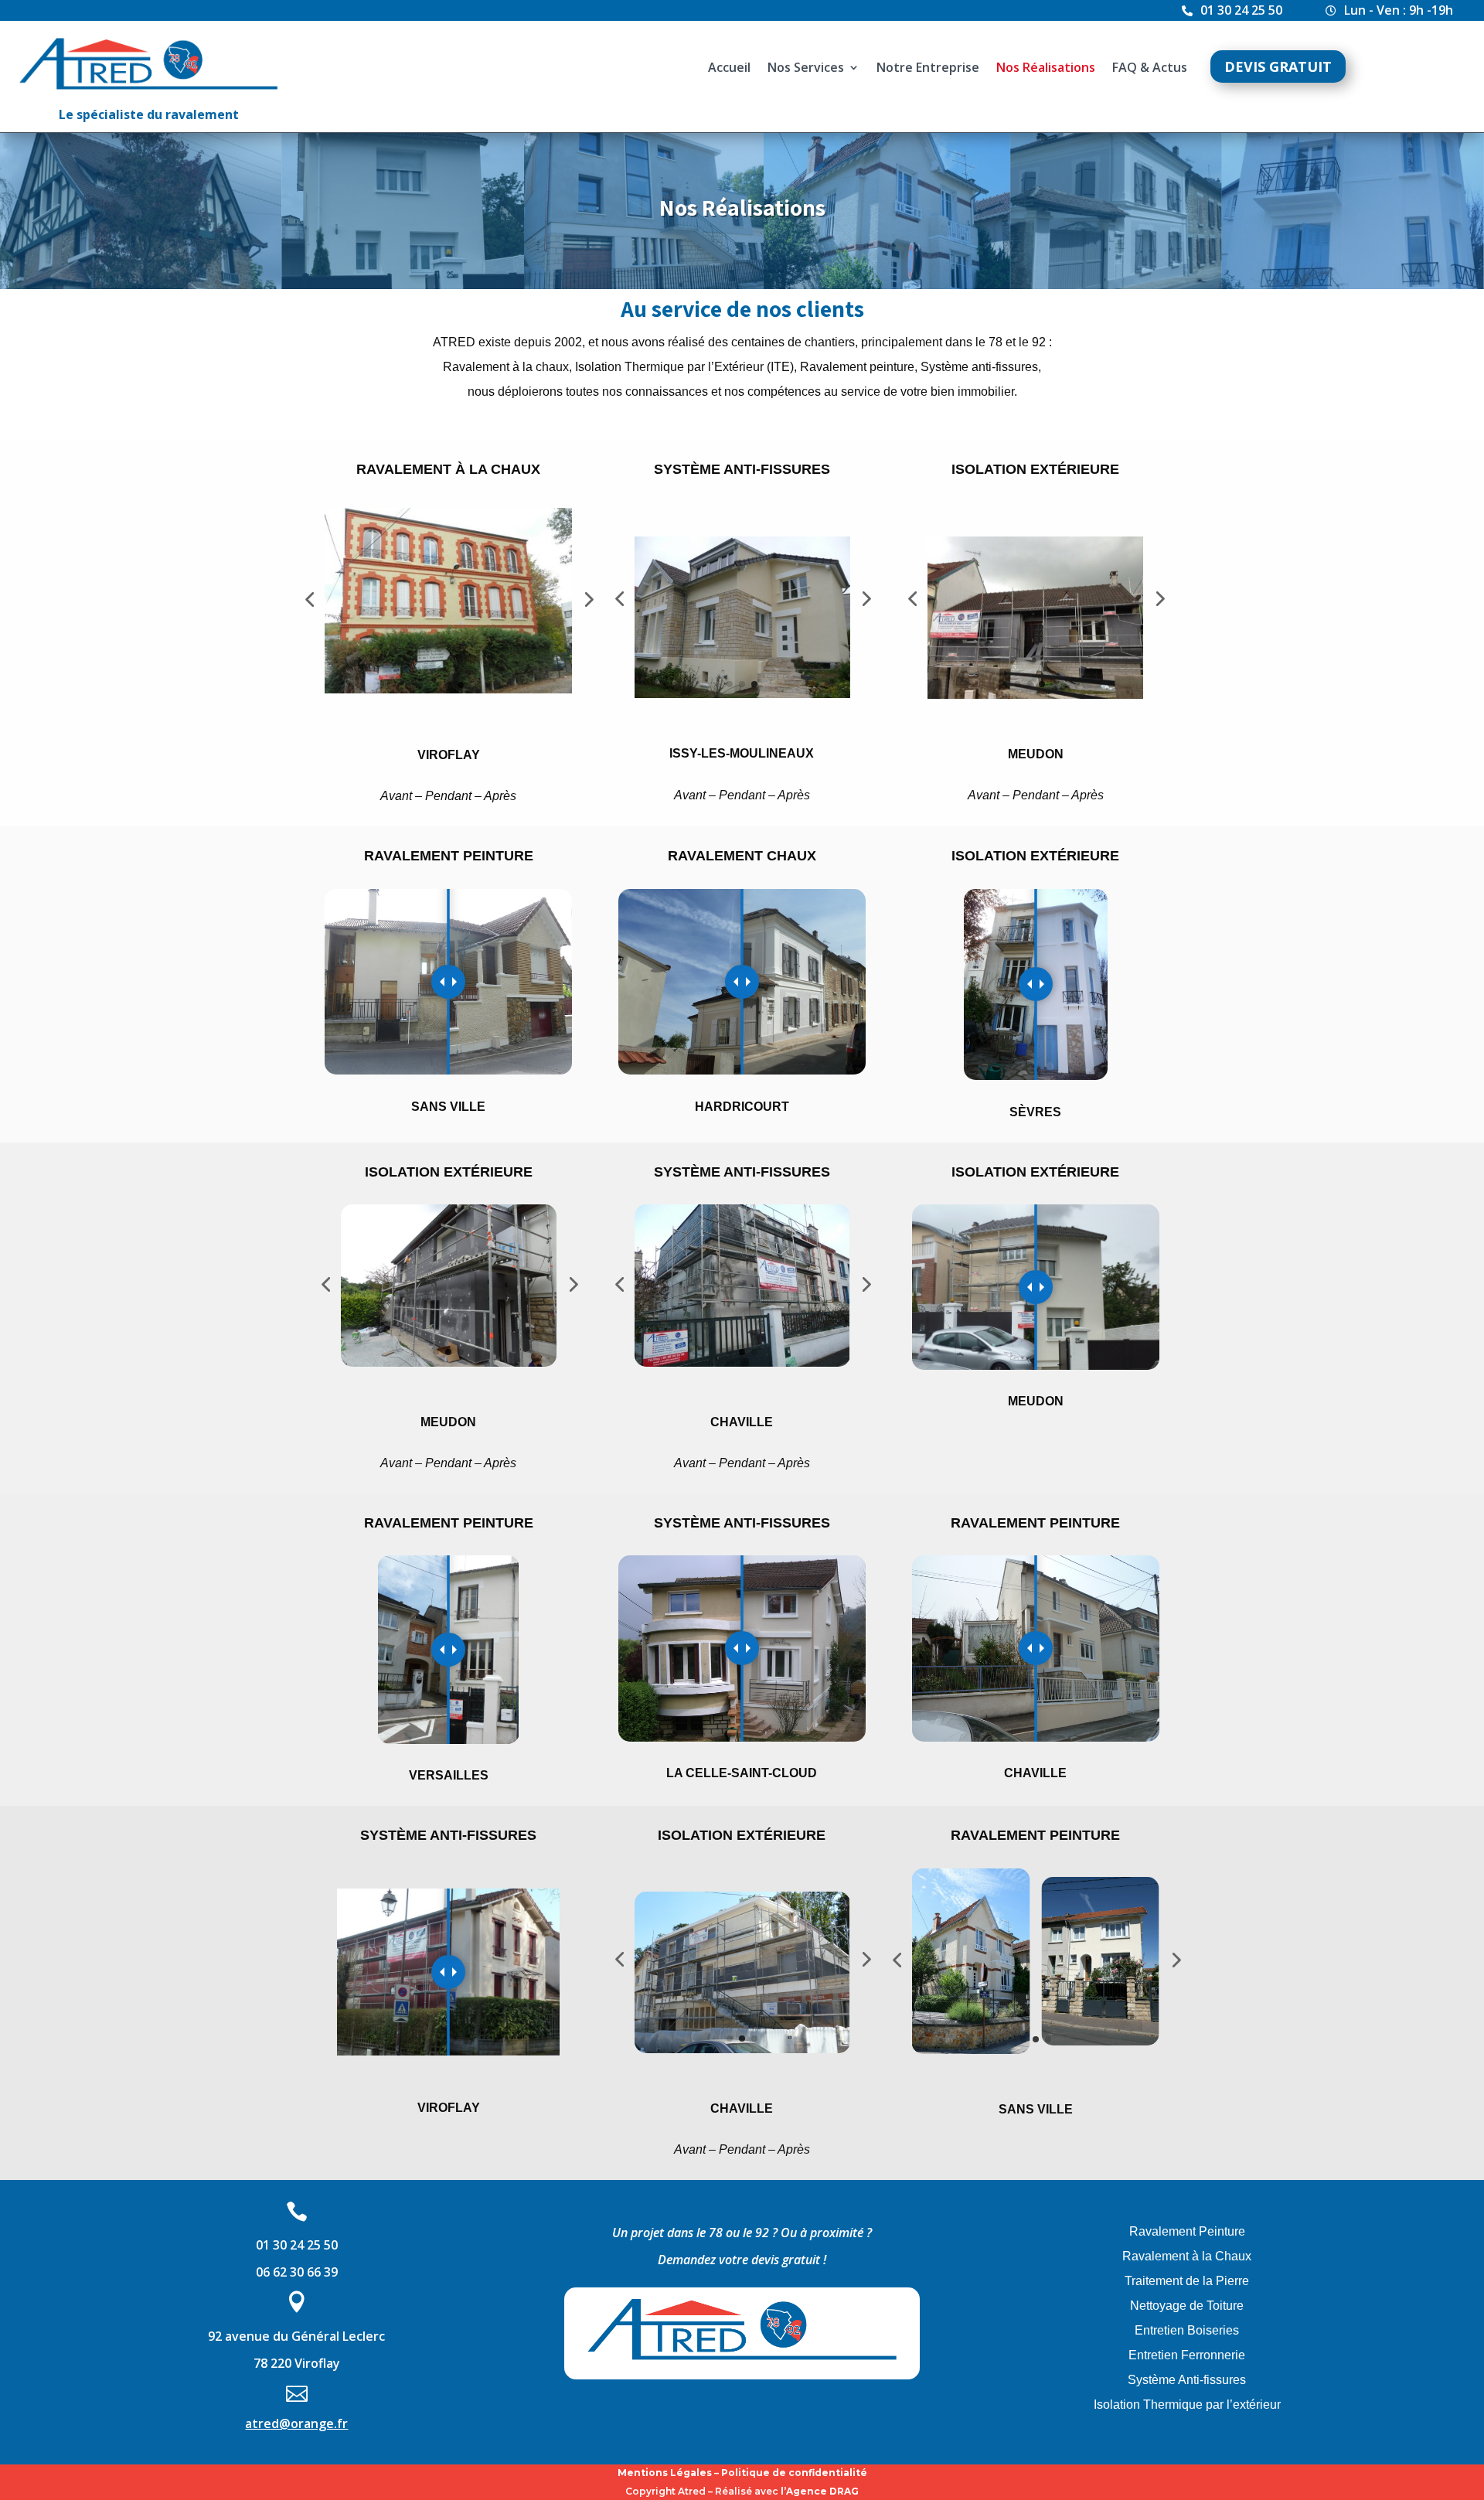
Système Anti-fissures (1187, 2380)
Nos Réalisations (1046, 69)
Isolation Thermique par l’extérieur (1187, 2405)
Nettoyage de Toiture (1187, 2306)
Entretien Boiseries (1187, 2330)
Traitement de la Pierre (1187, 2281)
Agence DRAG (822, 2491)
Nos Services (806, 69)
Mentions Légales (665, 2473)
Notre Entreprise (928, 69)
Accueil (729, 69)
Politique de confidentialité (794, 2473)
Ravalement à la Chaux (1187, 2256)
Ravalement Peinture (1187, 2231)
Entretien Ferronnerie (1187, 2355)
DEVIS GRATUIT (1278, 66)
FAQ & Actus (1150, 69)
